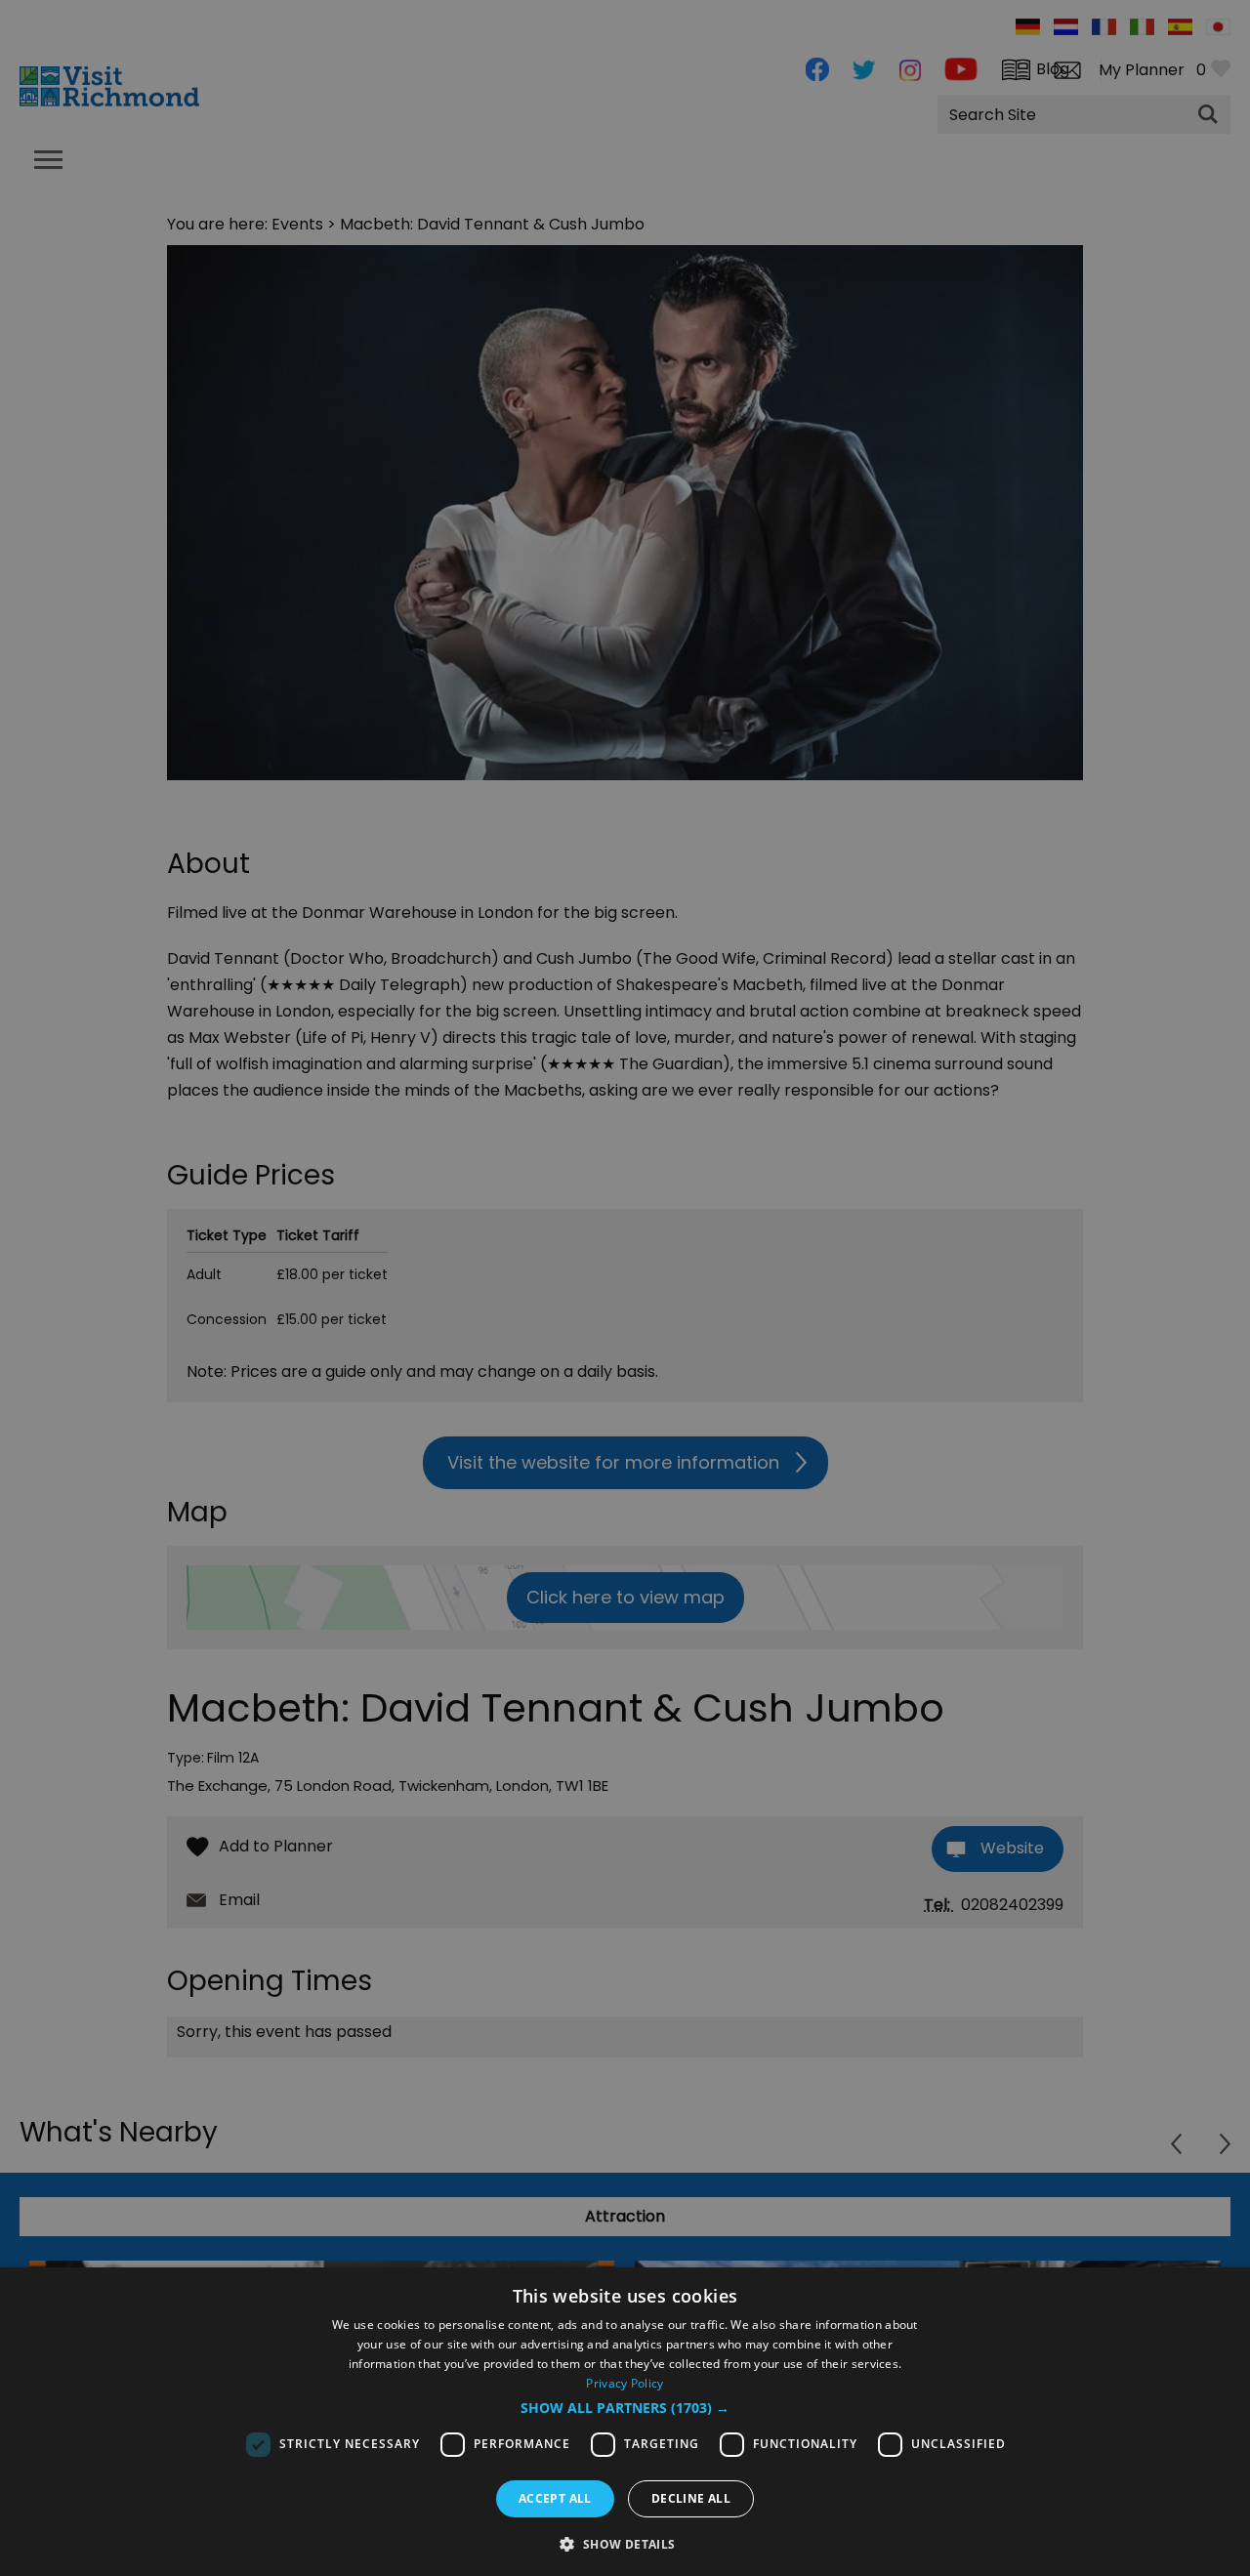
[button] (625, 2408)
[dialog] (625, 2422)
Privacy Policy (625, 2383)
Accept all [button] (555, 2498)
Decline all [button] (691, 2498)
